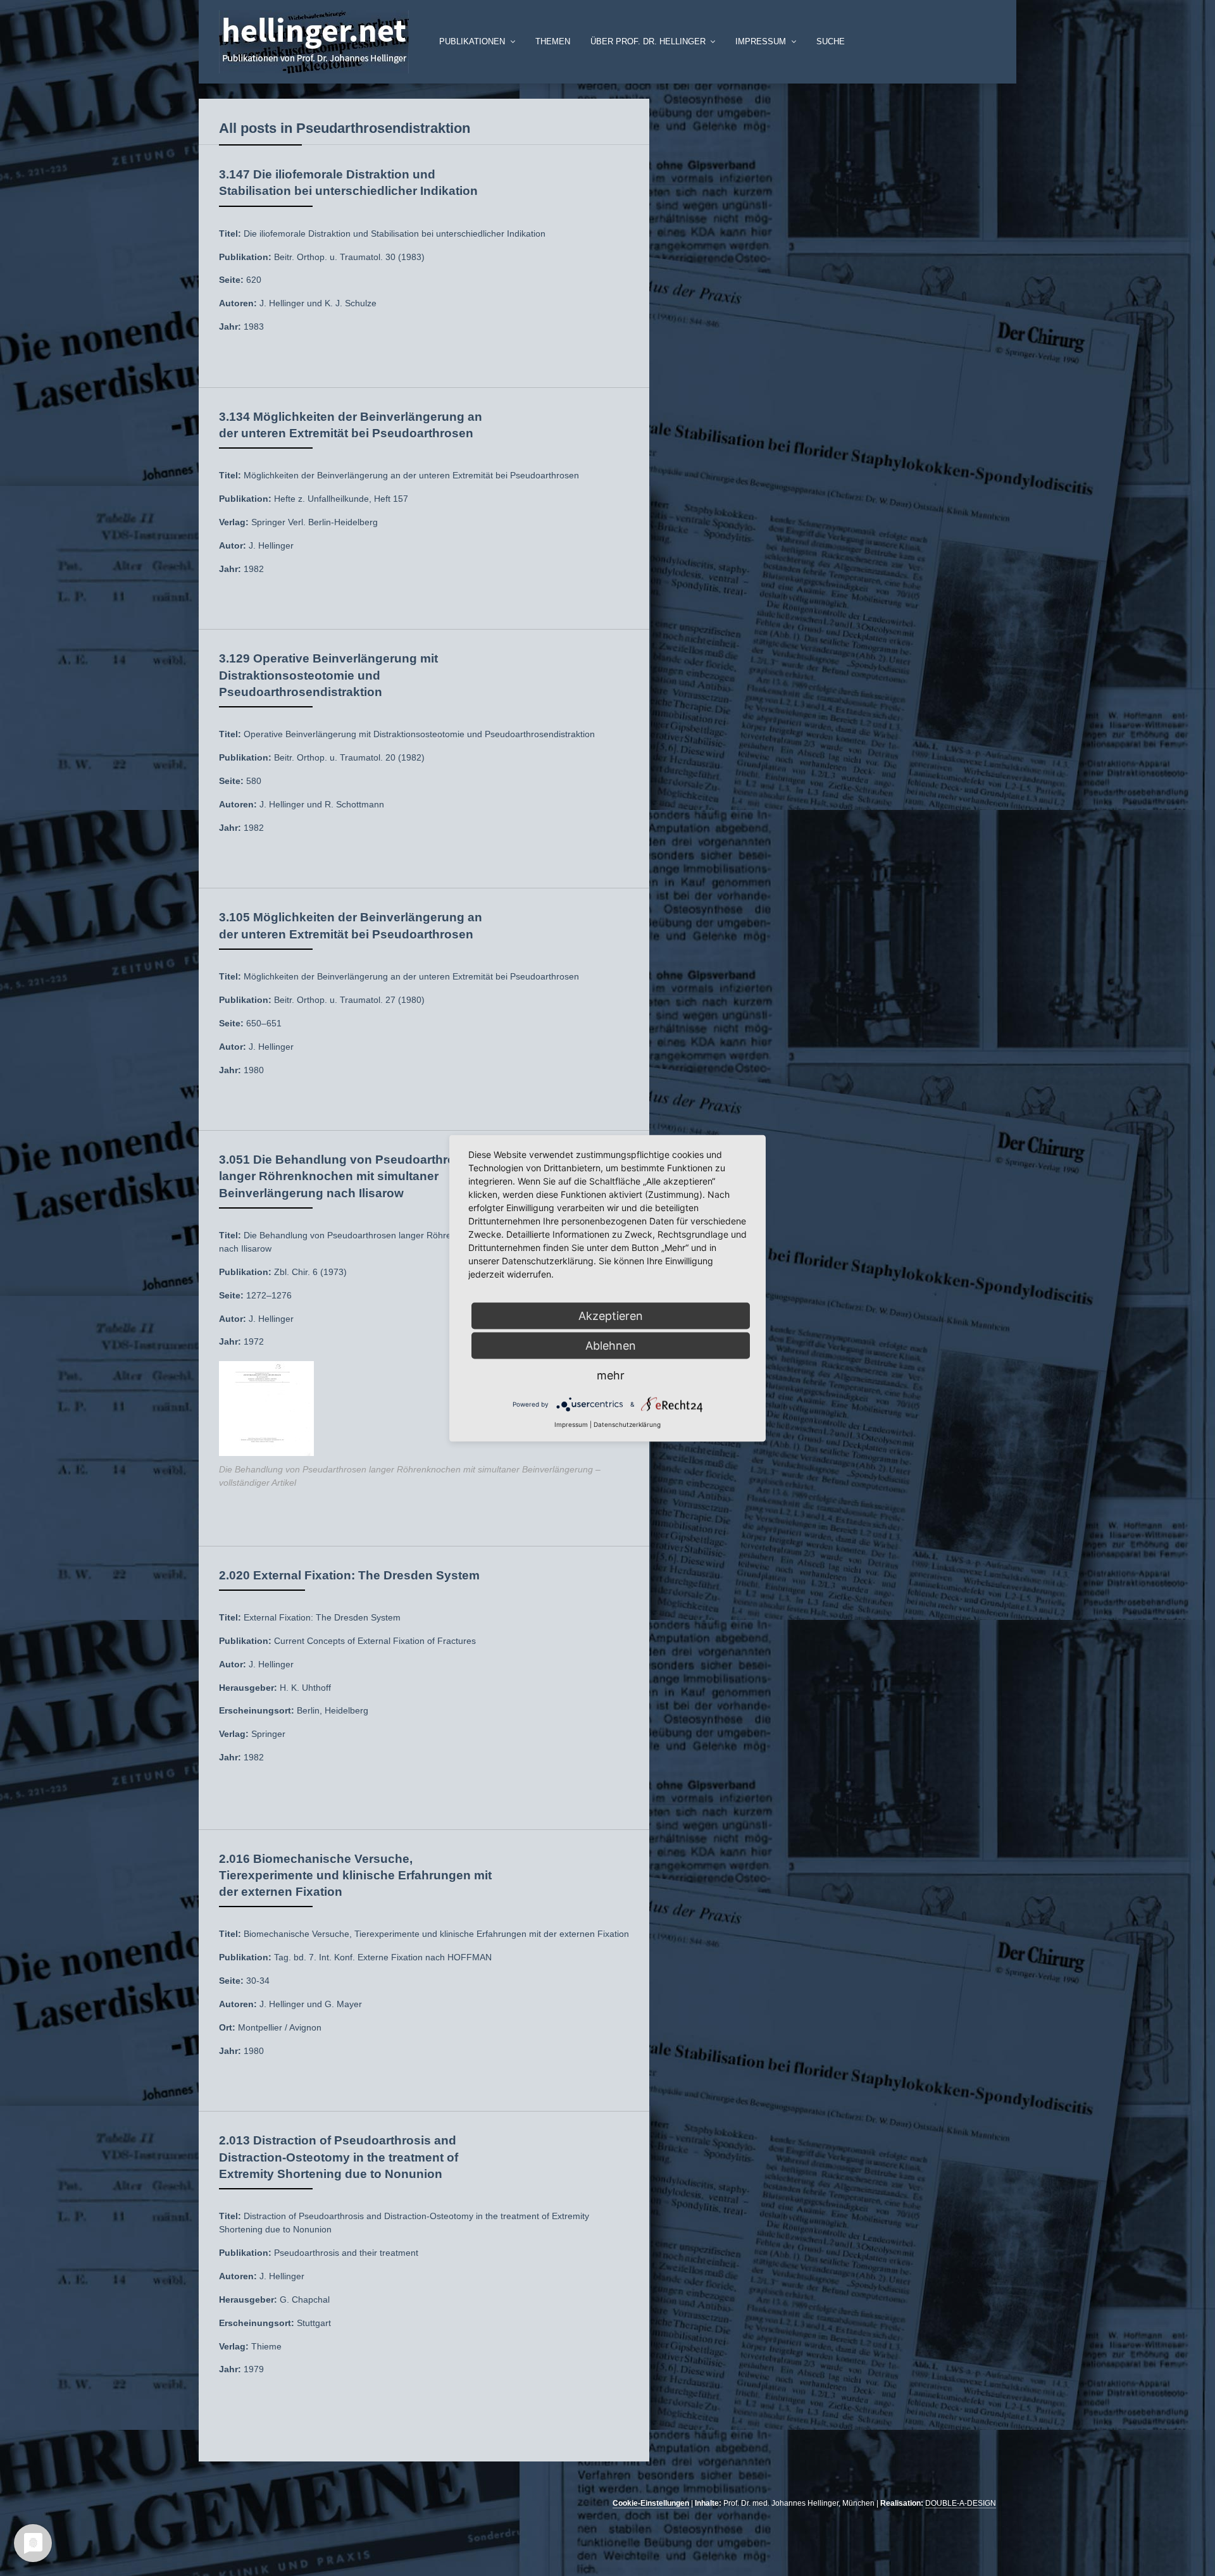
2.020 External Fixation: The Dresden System (349, 1575)
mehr (611, 1375)
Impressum (571, 1424)
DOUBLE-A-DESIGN (961, 2503)
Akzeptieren (611, 1315)
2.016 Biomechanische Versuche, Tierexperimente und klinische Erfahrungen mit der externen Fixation (355, 1875)
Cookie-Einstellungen (651, 2503)
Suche (831, 42)
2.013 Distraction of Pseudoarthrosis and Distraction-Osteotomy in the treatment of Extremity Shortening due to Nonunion (339, 2157)
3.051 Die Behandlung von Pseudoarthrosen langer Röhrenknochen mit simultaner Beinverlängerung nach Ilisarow (348, 1176)
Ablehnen (611, 1345)
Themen (553, 42)
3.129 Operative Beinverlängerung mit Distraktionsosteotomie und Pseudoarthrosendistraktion (328, 675)
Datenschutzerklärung (627, 1424)
